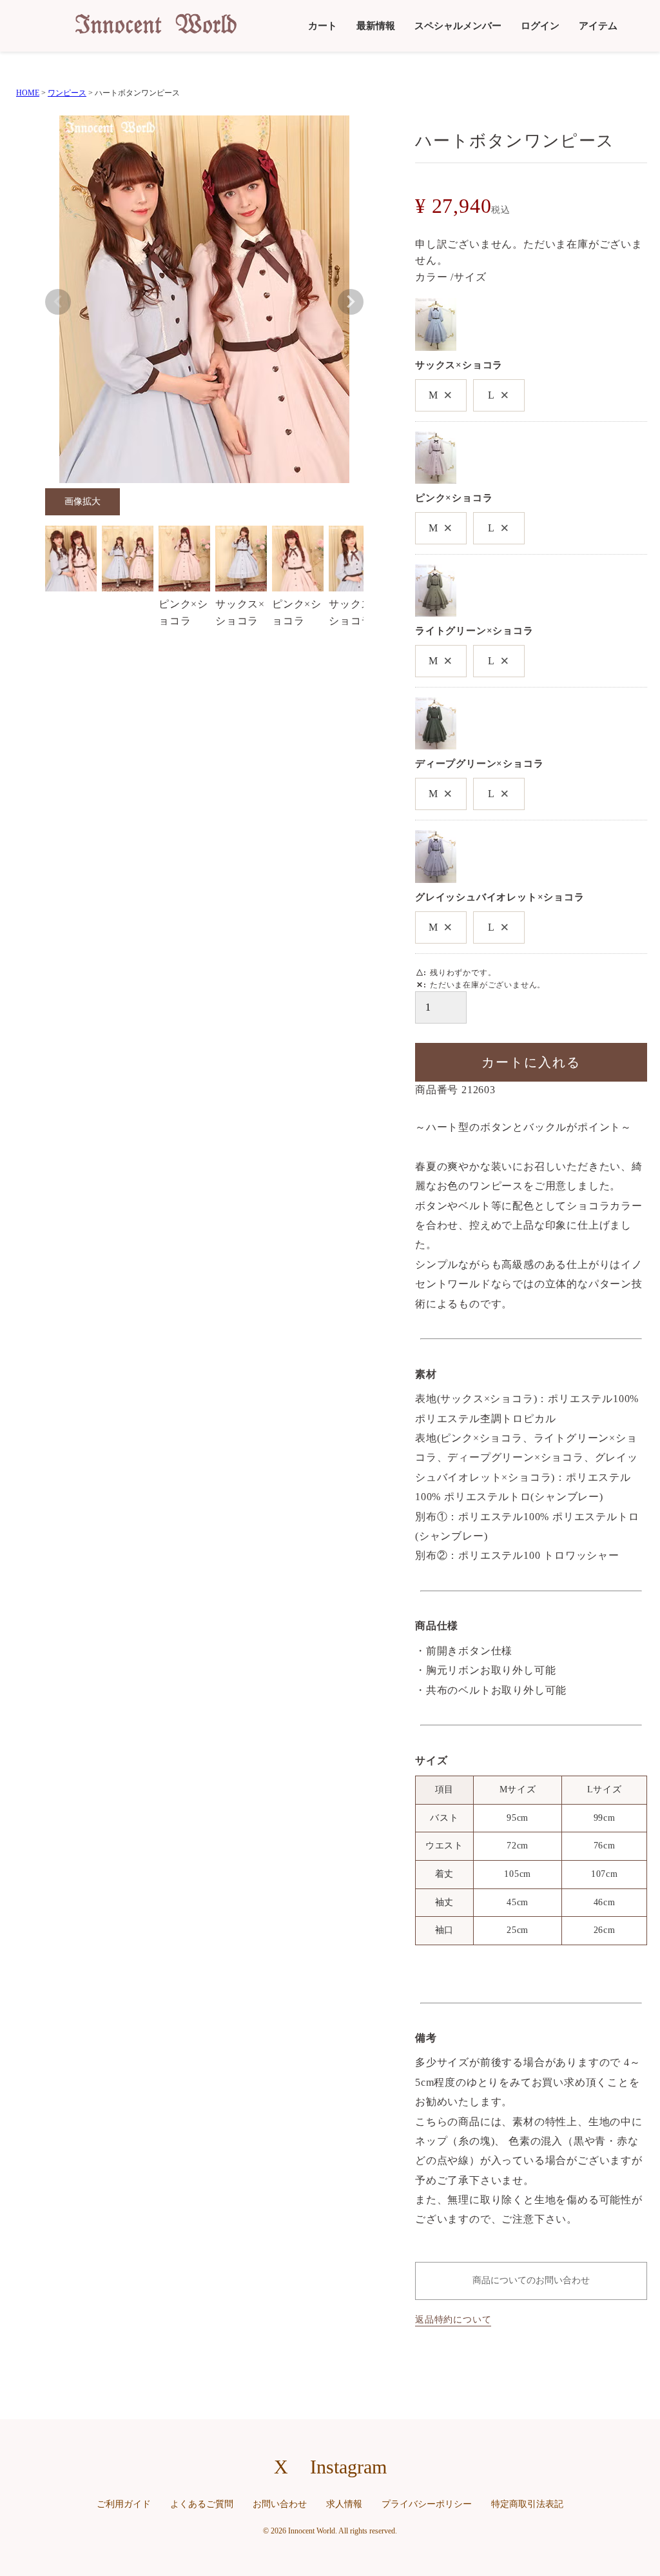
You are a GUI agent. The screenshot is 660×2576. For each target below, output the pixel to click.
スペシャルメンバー (458, 26)
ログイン (540, 26)
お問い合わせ (280, 2504)
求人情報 (344, 2504)
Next (351, 302)
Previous (58, 302)
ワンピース (67, 93)
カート (323, 26)
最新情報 (376, 26)
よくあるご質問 (202, 2504)
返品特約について (453, 2320)
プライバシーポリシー (427, 2504)
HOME (28, 93)
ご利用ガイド (124, 2504)
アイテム (598, 26)
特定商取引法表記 (527, 2504)
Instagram (348, 2467)
